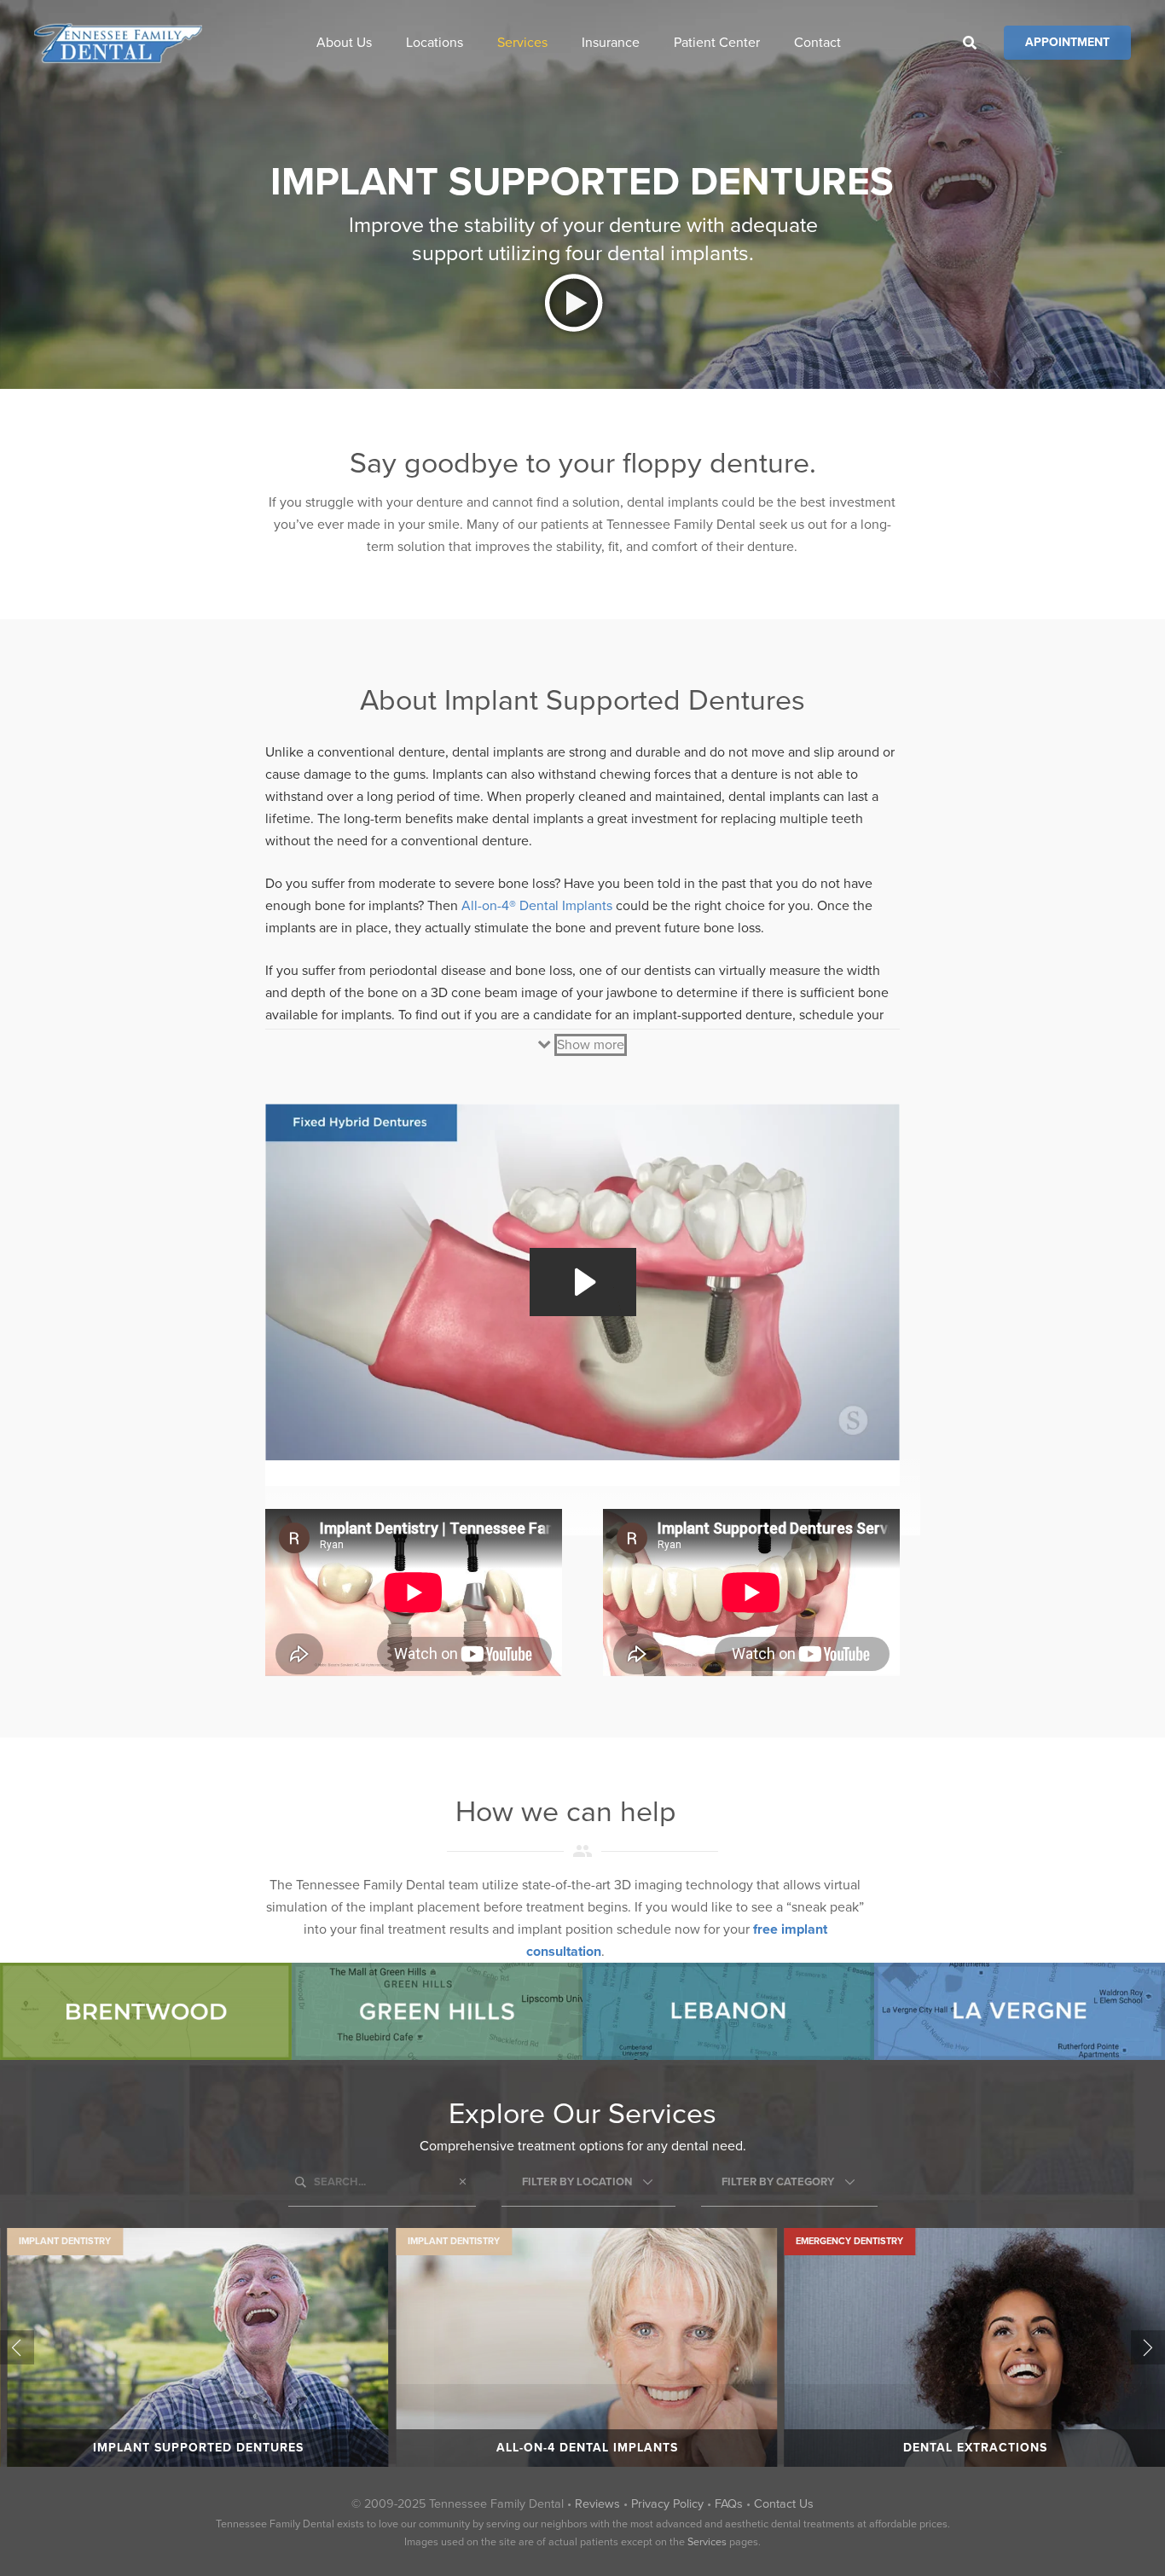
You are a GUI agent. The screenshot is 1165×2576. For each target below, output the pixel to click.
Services (707, 2542)
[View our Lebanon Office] (728, 2011)
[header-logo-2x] (118, 43)
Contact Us (784, 2504)
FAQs (729, 2504)
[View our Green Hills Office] (438, 2011)
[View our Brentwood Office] (146, 2011)
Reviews (597, 2504)
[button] (384, 42)
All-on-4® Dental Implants (537, 906)
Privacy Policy (667, 2504)
